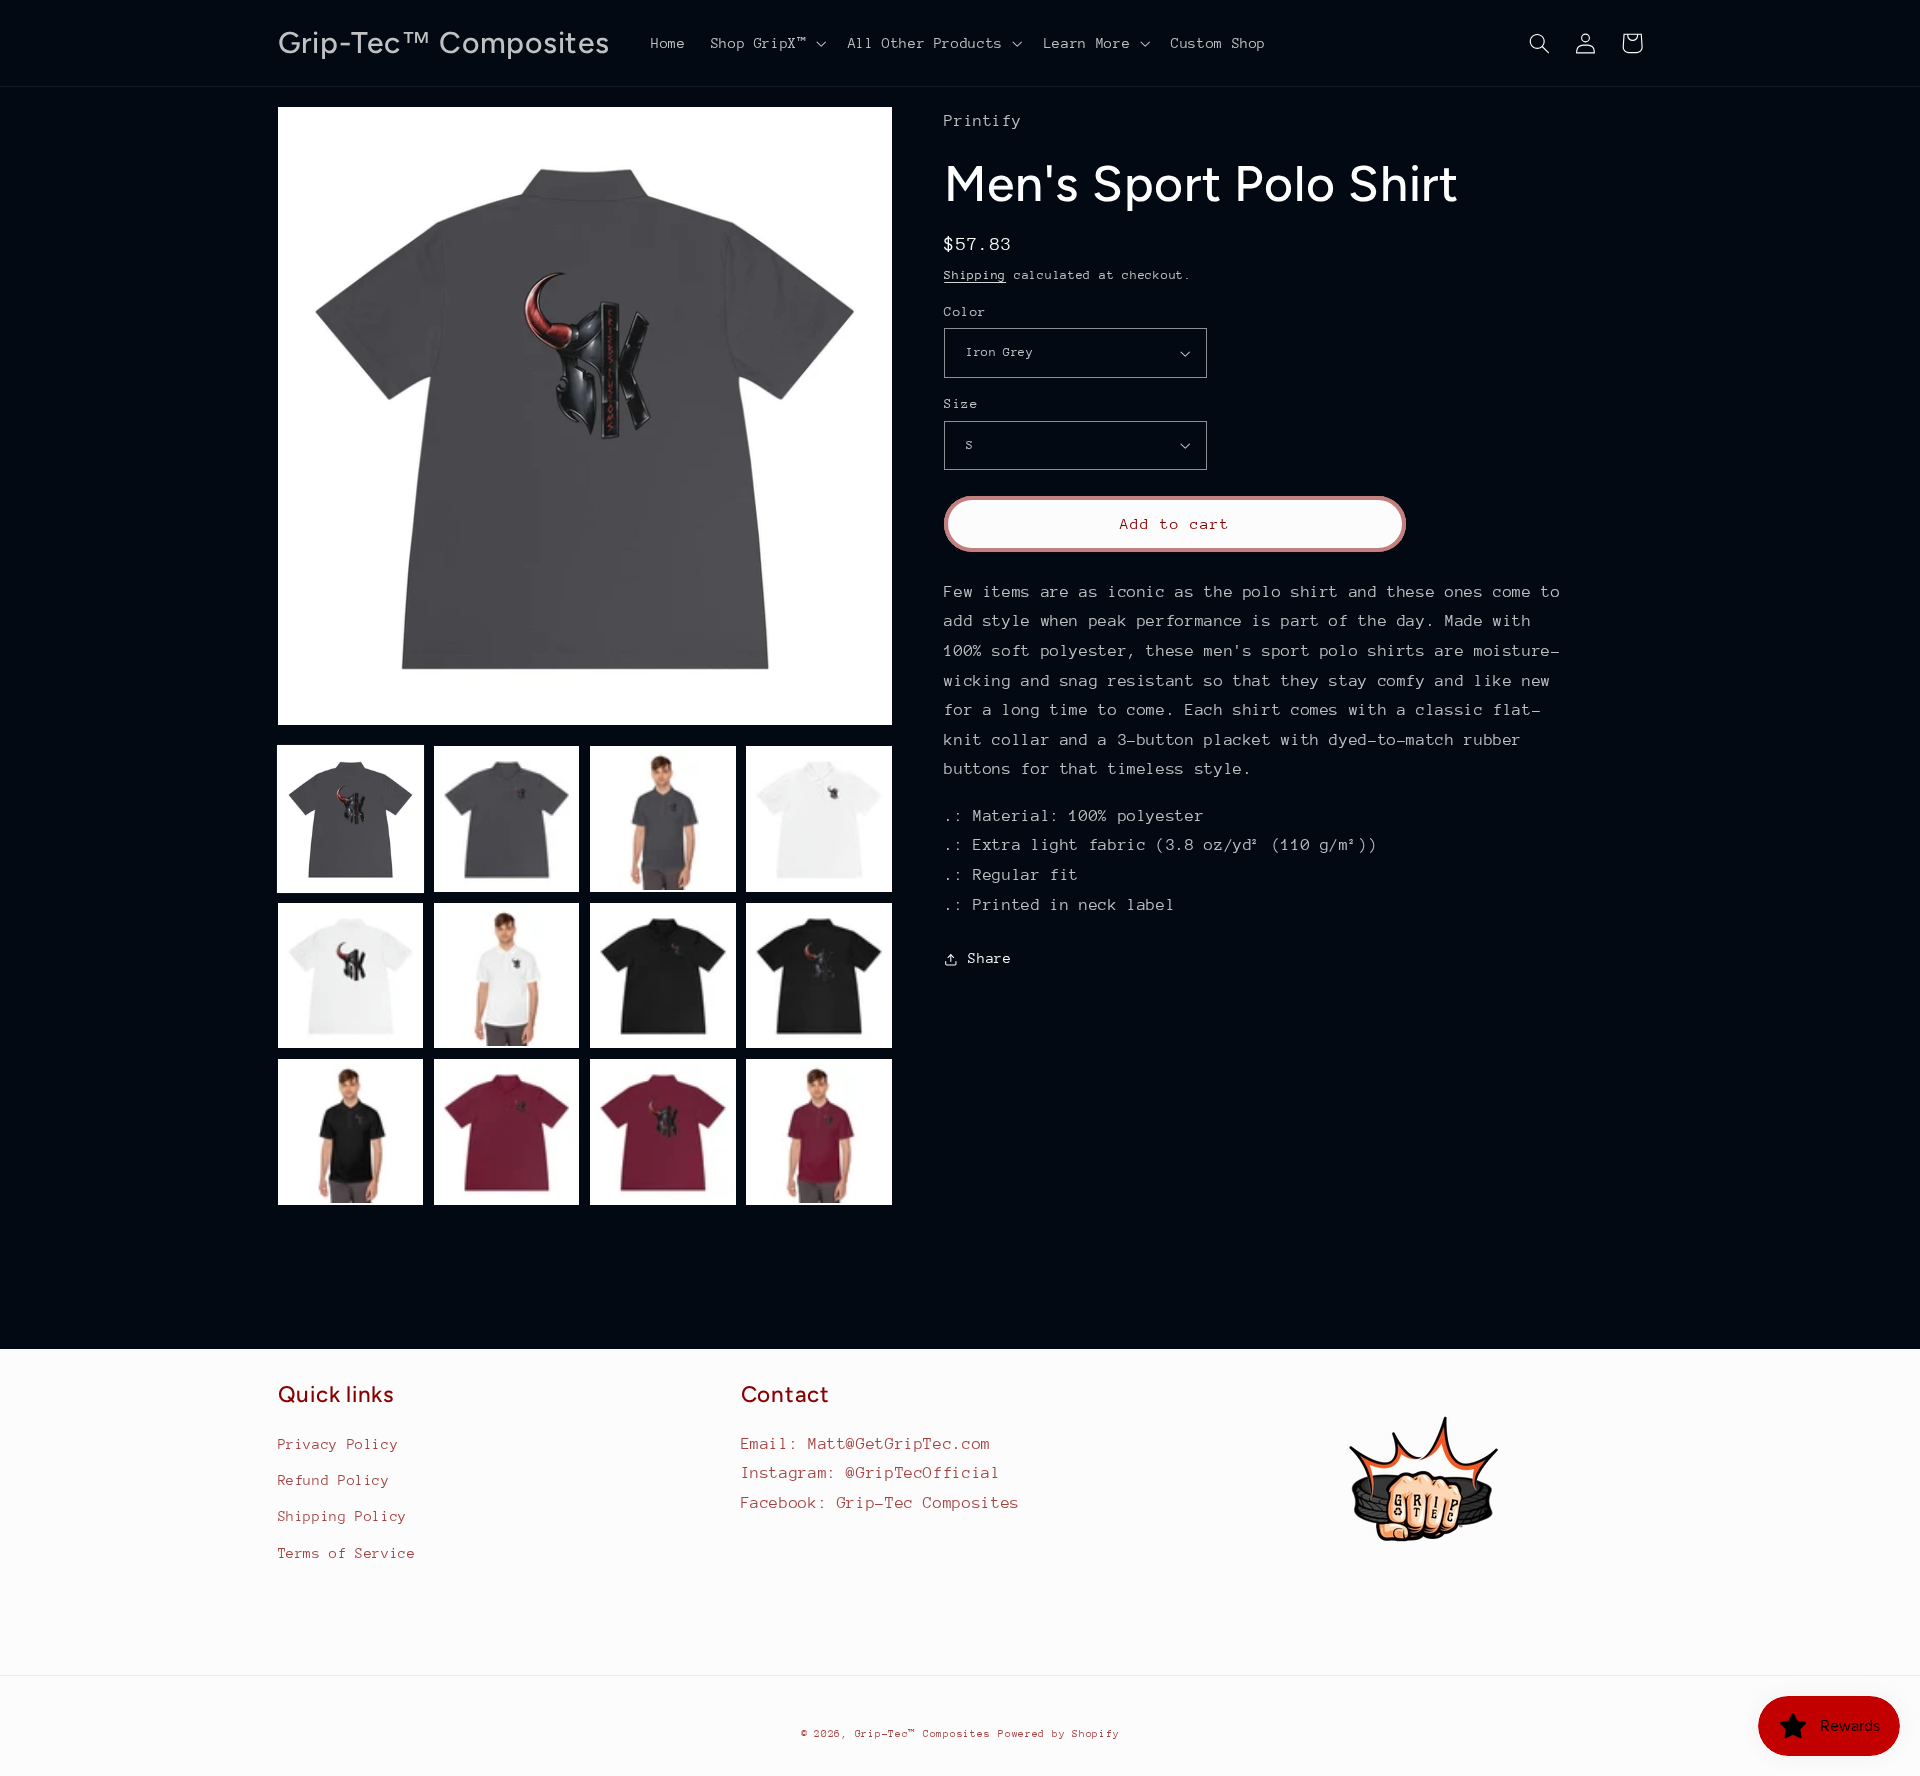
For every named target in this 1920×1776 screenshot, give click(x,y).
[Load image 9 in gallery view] (351, 1132)
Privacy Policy (338, 1444)
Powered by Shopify (1058, 1734)
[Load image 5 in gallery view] (351, 976)
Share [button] (989, 958)
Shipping (975, 275)
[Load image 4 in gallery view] (819, 819)
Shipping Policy (342, 1516)
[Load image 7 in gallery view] (663, 976)
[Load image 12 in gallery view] (819, 1132)
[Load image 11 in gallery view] (663, 1132)
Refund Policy (334, 1480)
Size (961, 403)
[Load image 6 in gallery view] (507, 976)
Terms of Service (347, 1553)
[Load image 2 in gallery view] (507, 819)
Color (965, 311)
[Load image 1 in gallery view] (351, 819)
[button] (766, 43)
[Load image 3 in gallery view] (663, 819)
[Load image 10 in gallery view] (507, 1132)
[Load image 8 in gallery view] (819, 976)
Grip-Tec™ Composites (923, 1734)
